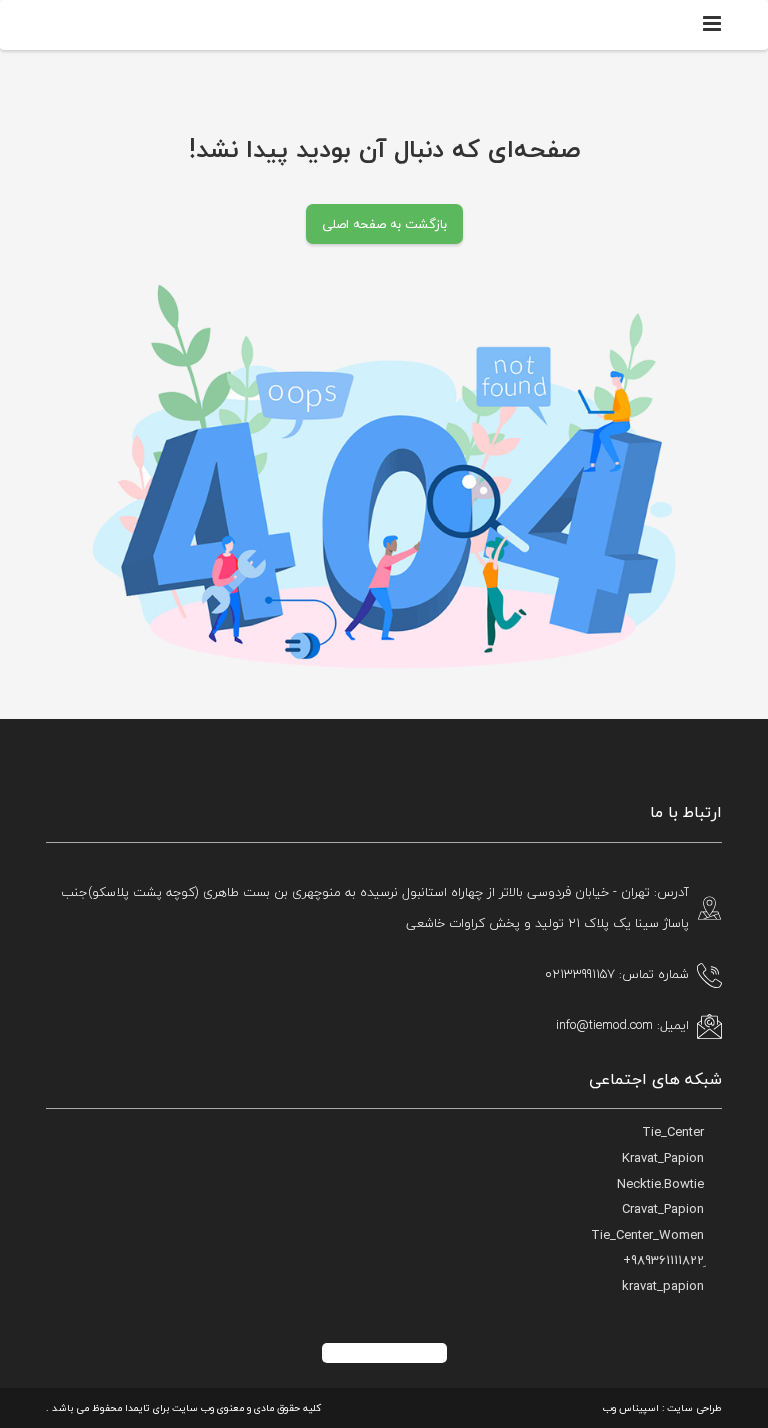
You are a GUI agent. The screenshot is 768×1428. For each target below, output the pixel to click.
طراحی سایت (694, 1407)
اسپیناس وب (631, 1407)
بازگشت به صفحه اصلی (384, 224)
